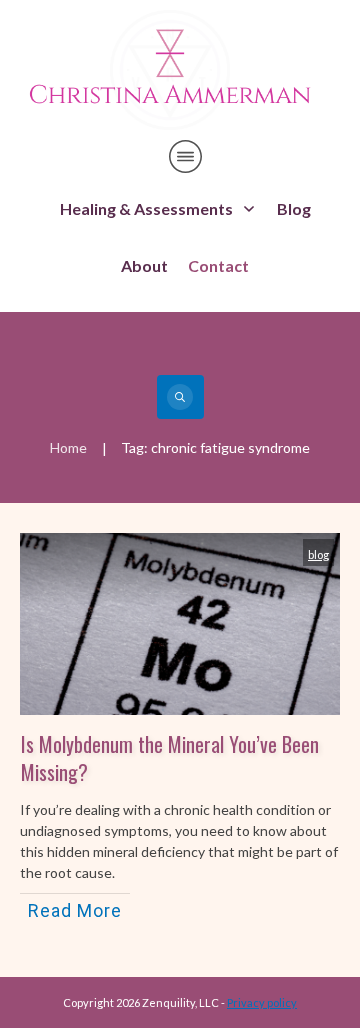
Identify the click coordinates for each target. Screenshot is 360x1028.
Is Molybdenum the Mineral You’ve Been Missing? (170, 758)
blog (318, 554)
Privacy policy (262, 1002)
